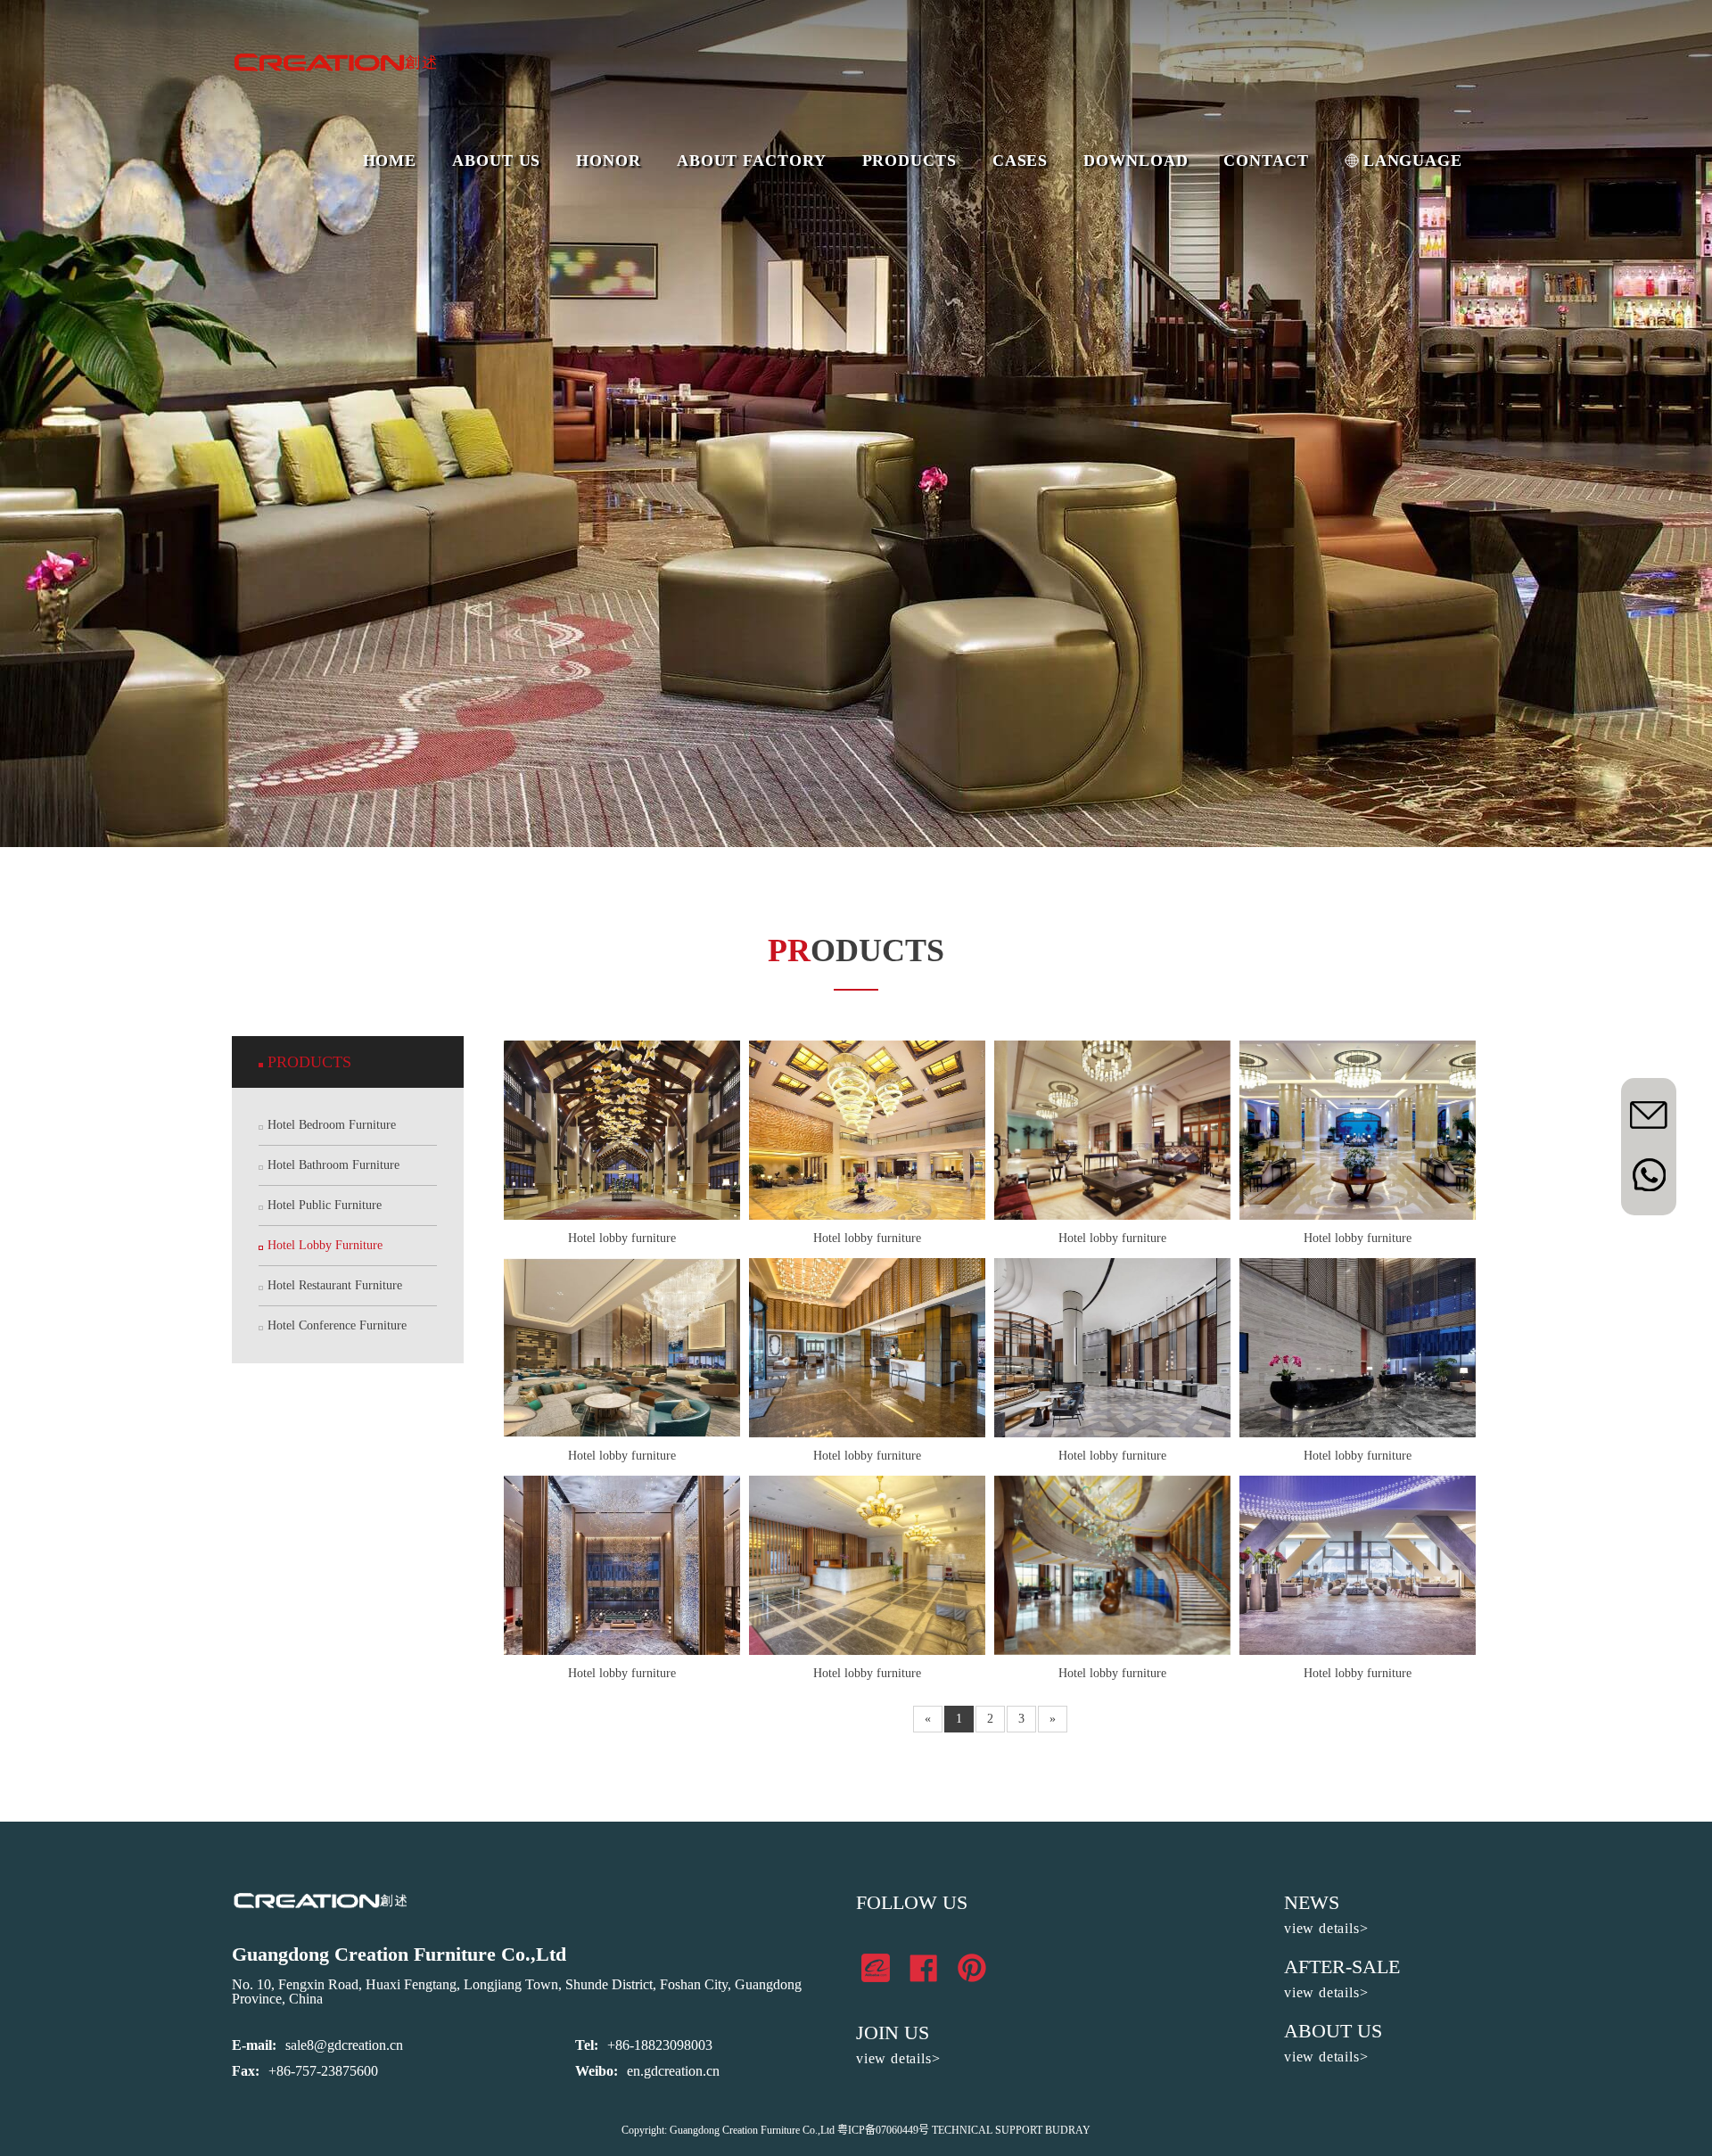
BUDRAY (1068, 2130)
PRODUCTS (909, 160)
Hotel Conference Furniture (337, 1325)
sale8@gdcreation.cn (344, 2045)
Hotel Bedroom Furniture (332, 1125)
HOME (390, 160)
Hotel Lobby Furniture (325, 1245)
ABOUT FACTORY (752, 160)
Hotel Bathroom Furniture (333, 1165)
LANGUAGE (1413, 160)
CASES (1021, 160)
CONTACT (1266, 160)
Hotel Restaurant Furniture (335, 1285)
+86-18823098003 (660, 2045)
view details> (898, 2058)
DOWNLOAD (1136, 160)
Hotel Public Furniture (325, 1205)
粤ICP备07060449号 (883, 2130)
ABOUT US (496, 160)
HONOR (609, 160)
